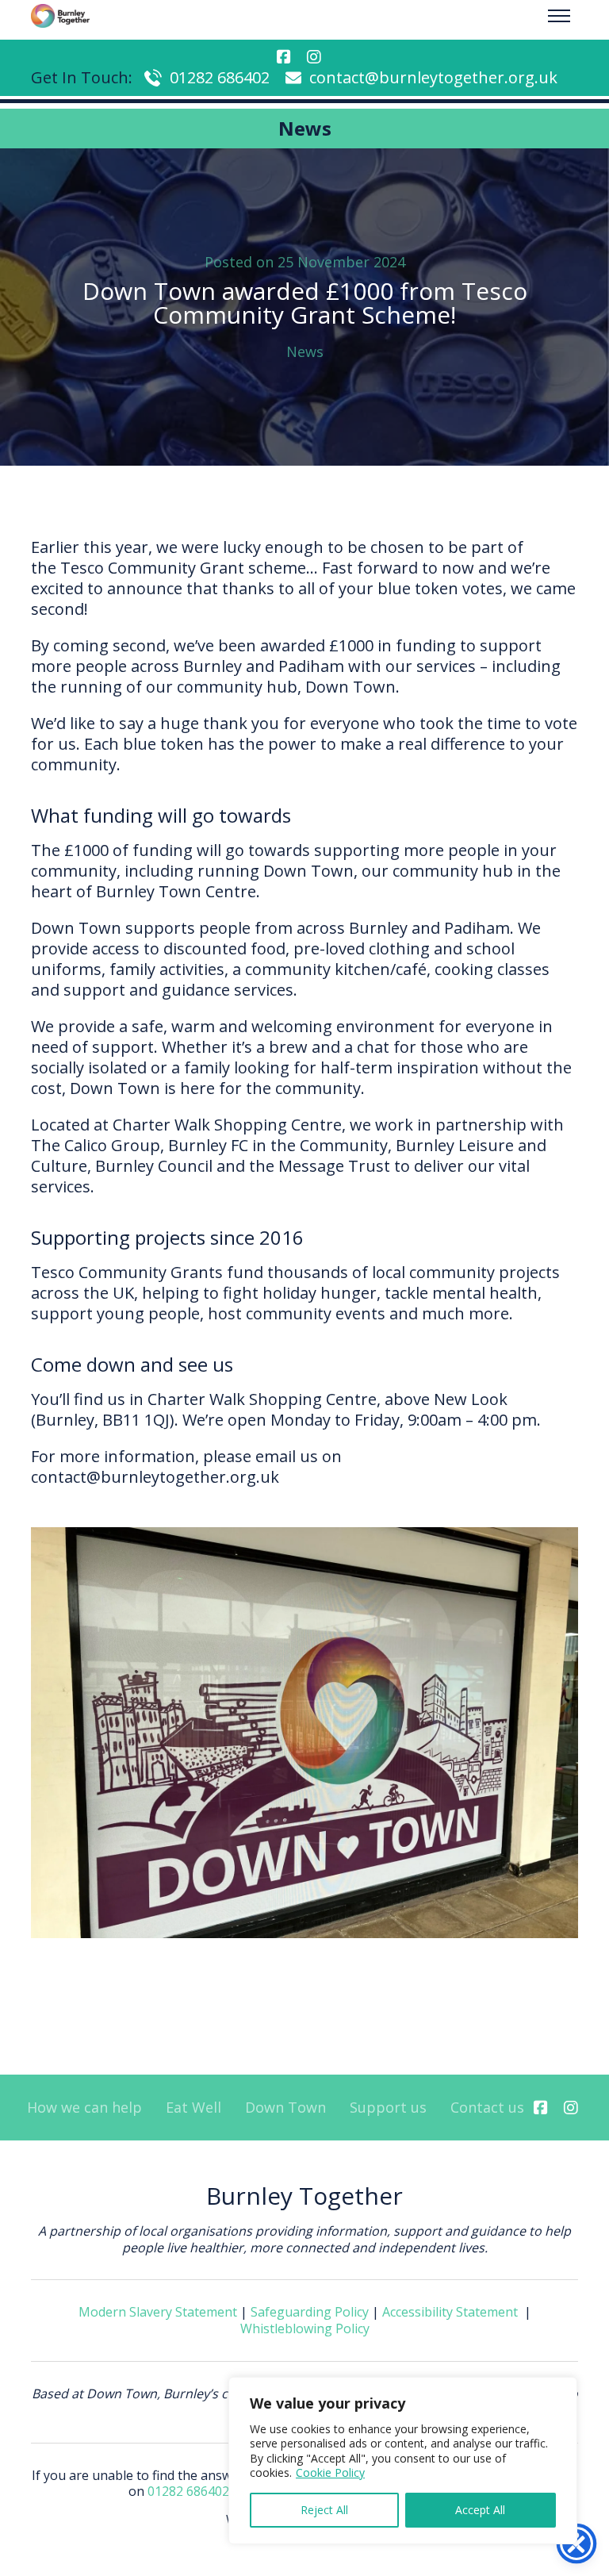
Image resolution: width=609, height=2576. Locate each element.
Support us (388, 2108)
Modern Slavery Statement (158, 2312)
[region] (403, 2461)
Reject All (324, 2510)
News (305, 351)
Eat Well (193, 2108)
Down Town (285, 2108)
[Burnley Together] (60, 16)
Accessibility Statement (450, 2312)
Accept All (480, 2510)
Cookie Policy (330, 2472)
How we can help (84, 2108)
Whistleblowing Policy (305, 2328)
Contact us (487, 2108)
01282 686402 (220, 77)
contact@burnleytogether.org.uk (433, 77)
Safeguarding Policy (310, 2312)
